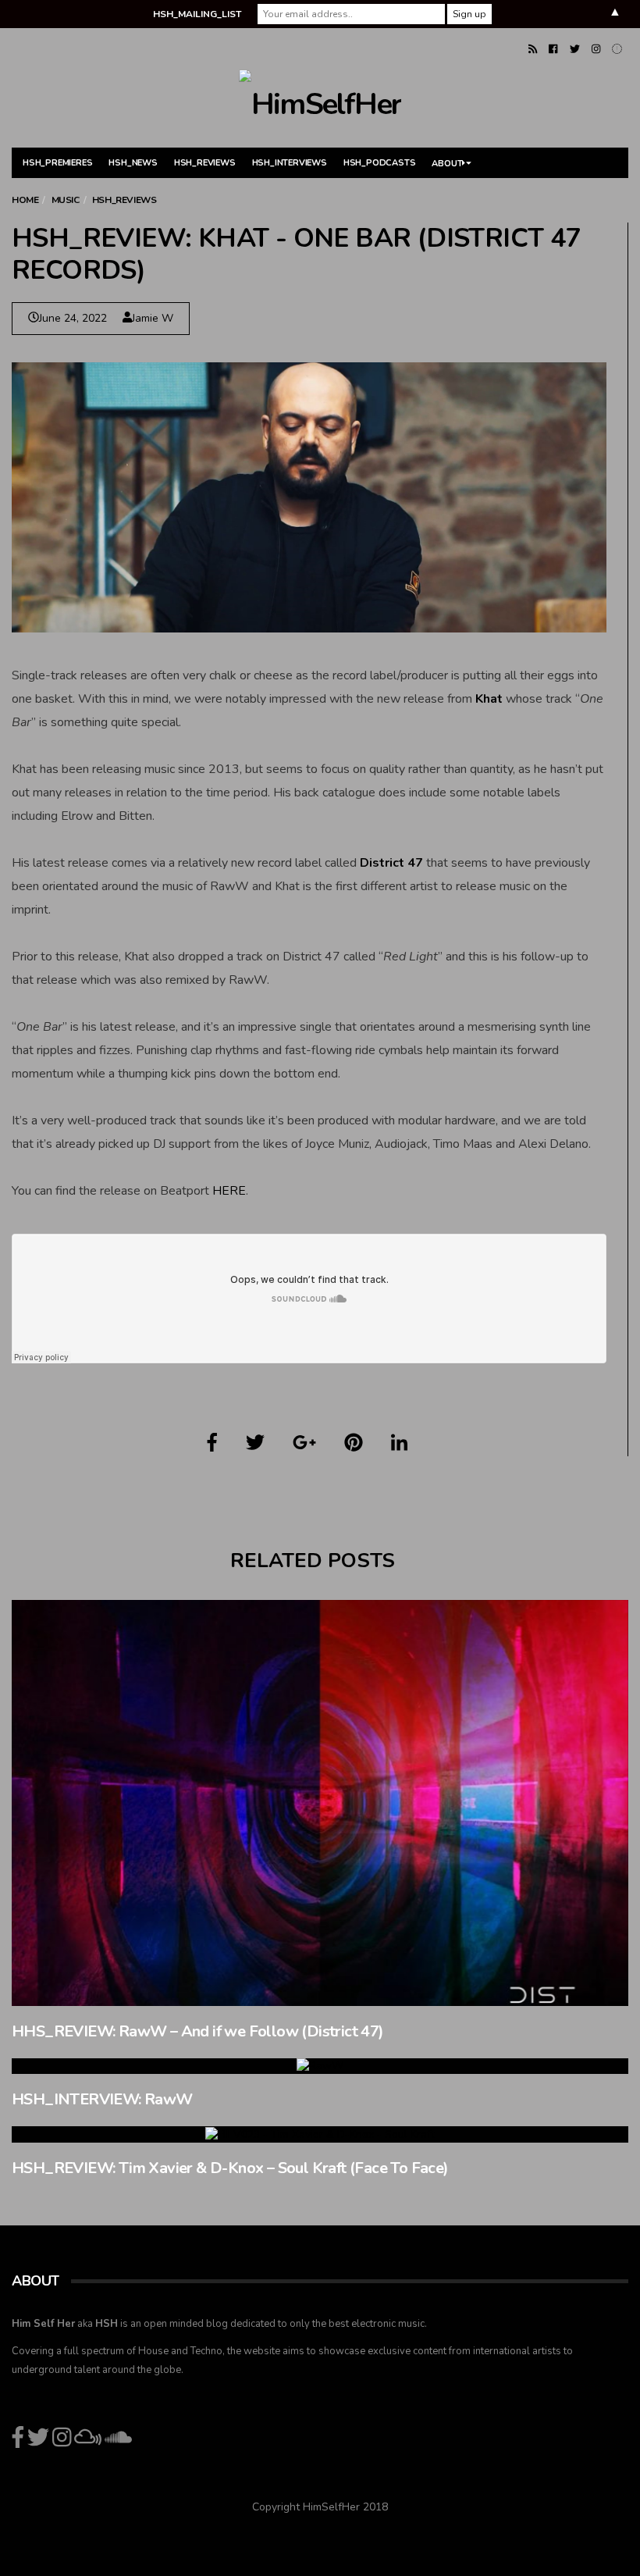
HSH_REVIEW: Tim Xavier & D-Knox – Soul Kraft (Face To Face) (230, 2168)
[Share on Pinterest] (354, 1443)
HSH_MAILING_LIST (197, 14)
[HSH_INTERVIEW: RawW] (320, 2067)
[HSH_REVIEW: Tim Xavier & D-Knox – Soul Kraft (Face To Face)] (320, 2134)
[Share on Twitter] (255, 1443)
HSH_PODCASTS (380, 163)
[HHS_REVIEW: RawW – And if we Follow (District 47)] (320, 1803)
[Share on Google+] (304, 1443)
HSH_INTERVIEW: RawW (102, 2099)
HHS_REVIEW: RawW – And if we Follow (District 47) (198, 2031)
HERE (229, 1191)
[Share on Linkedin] (399, 1443)
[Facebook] (553, 49)
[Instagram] (596, 49)
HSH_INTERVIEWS (290, 163)
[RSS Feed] (533, 49)
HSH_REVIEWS (205, 163)
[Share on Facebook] (212, 1443)
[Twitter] (575, 49)
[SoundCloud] (617, 49)
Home (25, 200)
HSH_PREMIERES (57, 163)
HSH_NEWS (133, 163)
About (447, 164)
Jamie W (153, 318)
